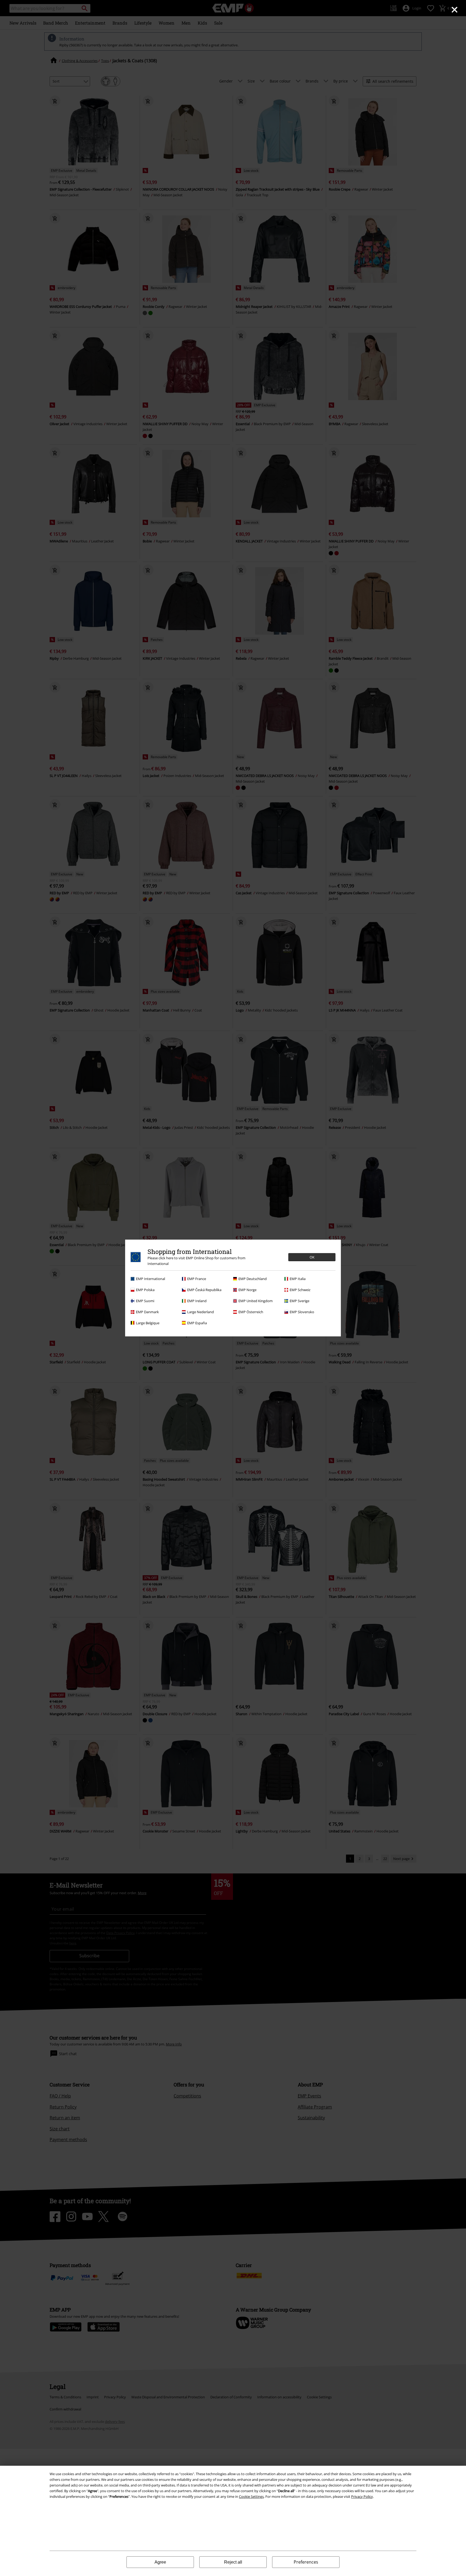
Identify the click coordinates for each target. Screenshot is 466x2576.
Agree (160, 2562)
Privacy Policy (362, 2496)
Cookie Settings (251, 2496)
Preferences (306, 2562)
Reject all (233, 2562)
